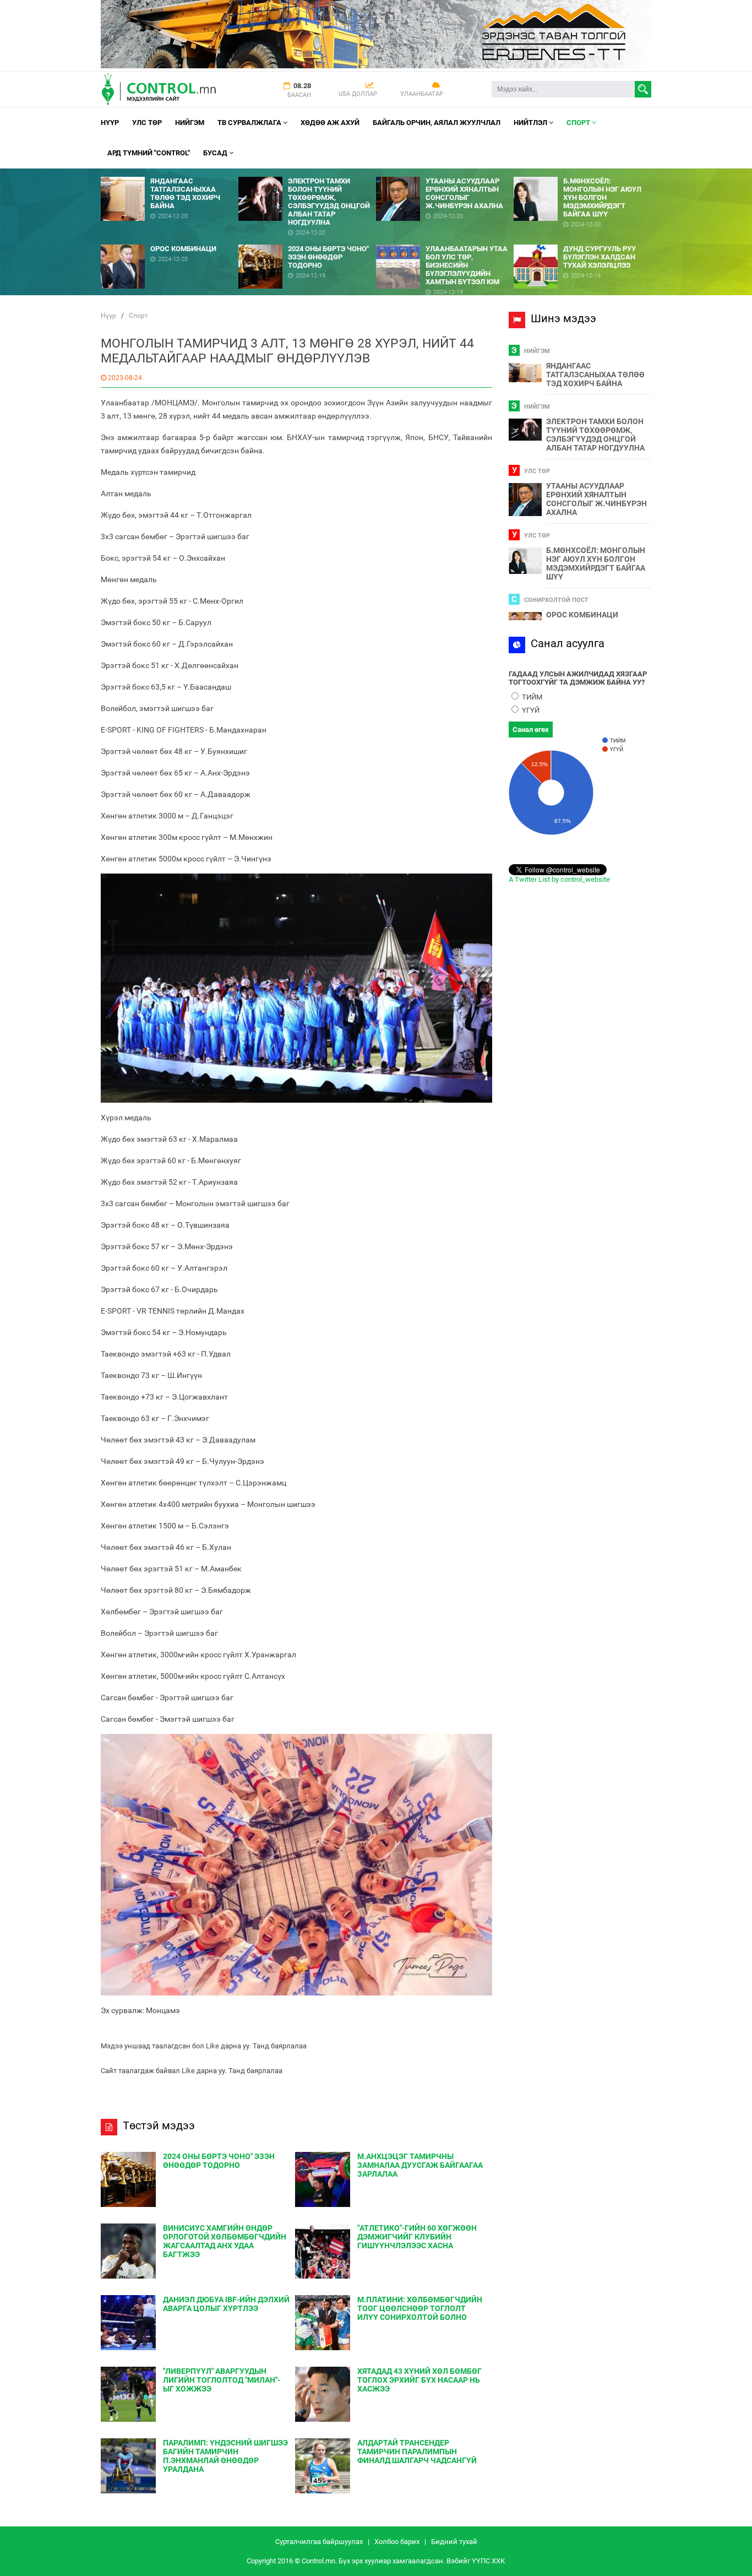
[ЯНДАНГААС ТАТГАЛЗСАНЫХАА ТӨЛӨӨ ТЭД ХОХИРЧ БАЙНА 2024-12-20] (170, 173)
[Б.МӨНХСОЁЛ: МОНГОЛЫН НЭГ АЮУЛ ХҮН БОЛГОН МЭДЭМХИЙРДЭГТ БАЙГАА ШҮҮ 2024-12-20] (582, 173)
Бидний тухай (454, 2542)
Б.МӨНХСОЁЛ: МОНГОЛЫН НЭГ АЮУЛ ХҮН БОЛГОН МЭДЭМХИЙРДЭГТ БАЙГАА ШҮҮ (596, 563)
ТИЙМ (531, 697)
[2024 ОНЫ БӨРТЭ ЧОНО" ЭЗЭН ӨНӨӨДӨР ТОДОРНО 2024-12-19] (307, 240)
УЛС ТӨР (147, 123)
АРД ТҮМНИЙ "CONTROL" (149, 153)
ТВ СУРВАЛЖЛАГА (250, 123)
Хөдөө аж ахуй (330, 123)
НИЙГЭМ (190, 123)
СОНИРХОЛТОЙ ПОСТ (556, 600)
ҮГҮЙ (530, 710)
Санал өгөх (531, 730)
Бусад (216, 153)
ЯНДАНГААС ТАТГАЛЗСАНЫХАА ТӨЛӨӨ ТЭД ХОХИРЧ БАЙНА (595, 375)
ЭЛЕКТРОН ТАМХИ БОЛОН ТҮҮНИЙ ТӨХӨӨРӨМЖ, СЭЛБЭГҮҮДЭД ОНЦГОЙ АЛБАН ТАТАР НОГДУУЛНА (595, 435)
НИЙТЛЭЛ (531, 123)
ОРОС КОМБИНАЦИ (582, 615)
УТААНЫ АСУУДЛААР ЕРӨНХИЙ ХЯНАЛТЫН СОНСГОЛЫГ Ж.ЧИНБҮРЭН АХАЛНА (596, 499)
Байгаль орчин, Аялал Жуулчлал (437, 123)
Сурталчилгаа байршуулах (319, 2542)
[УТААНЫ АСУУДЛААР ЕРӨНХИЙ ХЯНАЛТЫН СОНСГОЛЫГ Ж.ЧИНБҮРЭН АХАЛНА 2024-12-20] (445, 173)
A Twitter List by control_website (559, 879)
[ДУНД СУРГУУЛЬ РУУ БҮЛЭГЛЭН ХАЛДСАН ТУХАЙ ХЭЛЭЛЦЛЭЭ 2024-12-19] (582, 240)
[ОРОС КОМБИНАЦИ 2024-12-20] (170, 240)
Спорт (579, 123)
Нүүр (110, 123)
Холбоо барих (397, 2542)
